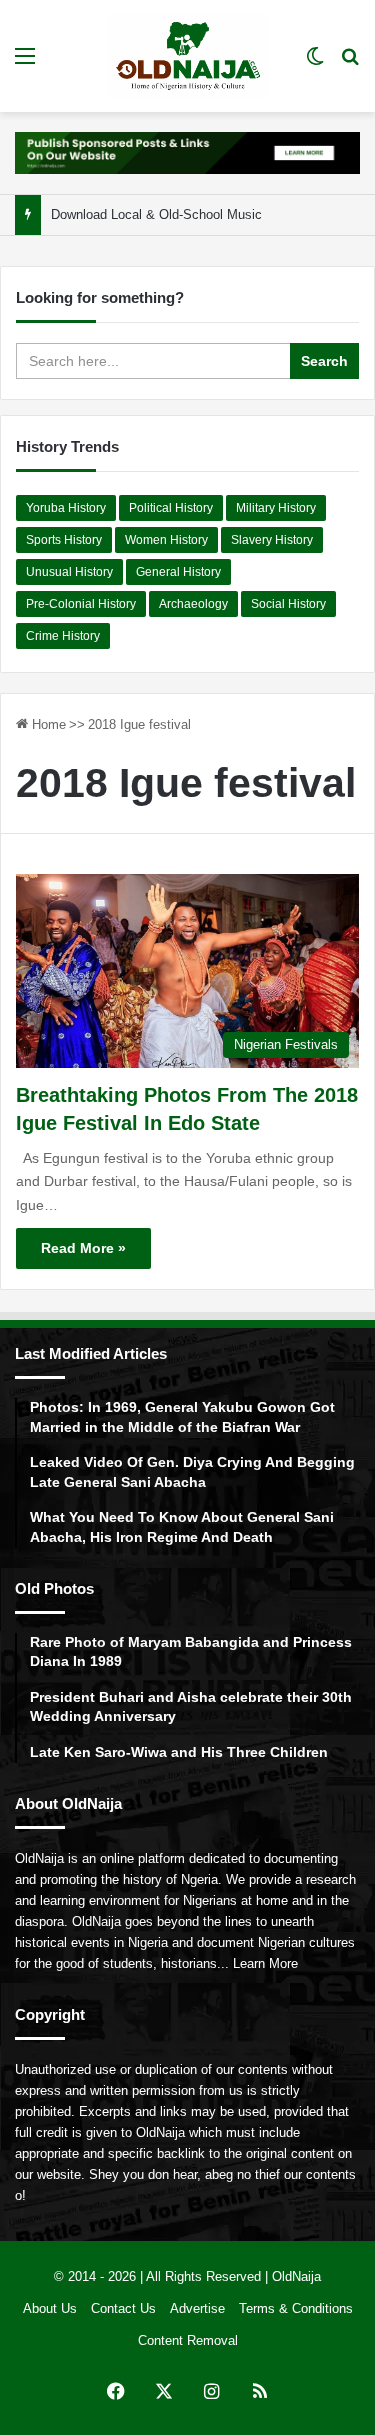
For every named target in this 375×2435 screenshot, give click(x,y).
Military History (276, 508)
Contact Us (123, 2308)
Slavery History (272, 540)
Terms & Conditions (296, 2308)
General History (178, 572)
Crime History (63, 636)
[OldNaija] (188, 56)
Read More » (83, 1248)
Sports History (64, 540)
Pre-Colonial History (81, 604)
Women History (166, 540)
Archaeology (193, 604)
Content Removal (188, 2340)
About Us (50, 2308)
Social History (288, 604)
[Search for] (350, 63)
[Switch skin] (315, 63)
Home (47, 724)
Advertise (197, 2308)
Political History (171, 508)
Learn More (265, 1963)
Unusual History (69, 572)
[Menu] (25, 63)
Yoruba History (66, 508)
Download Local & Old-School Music (156, 214)
